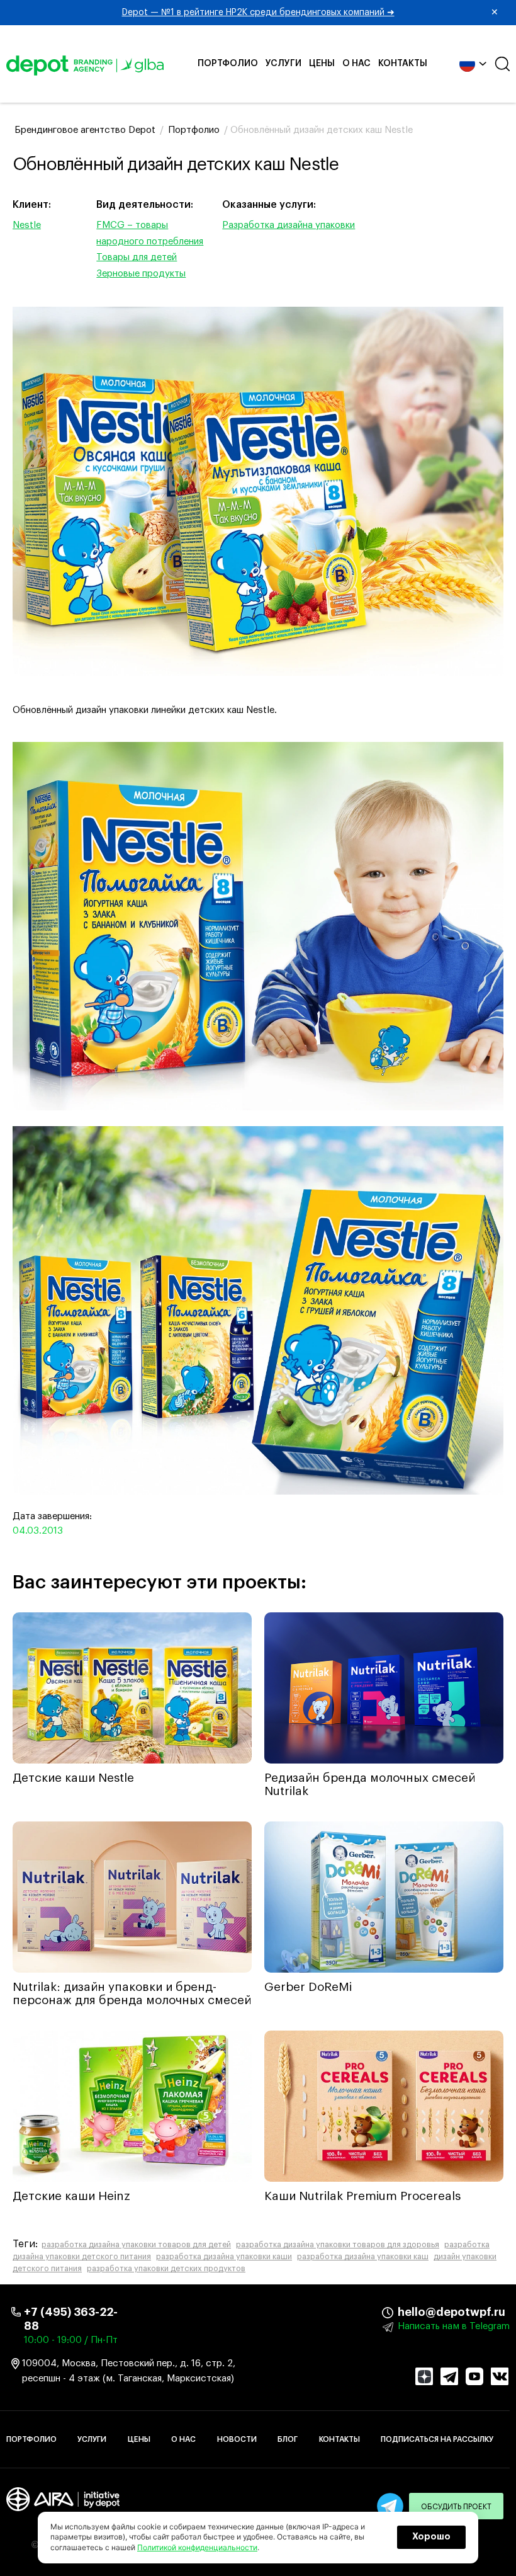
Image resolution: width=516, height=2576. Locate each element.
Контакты (403, 64)
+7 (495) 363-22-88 (71, 2319)
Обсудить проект (456, 2507)
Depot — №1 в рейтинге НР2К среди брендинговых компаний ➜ (311, 13)
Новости (237, 2439)
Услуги (283, 64)
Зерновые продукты (141, 274)
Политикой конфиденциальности (197, 2547)
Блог (288, 2439)
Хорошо (431, 2537)
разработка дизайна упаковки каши (224, 2257)
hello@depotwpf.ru (407, 2312)
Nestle (27, 225)
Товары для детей (137, 257)
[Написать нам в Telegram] (390, 2506)
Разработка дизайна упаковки (289, 225)
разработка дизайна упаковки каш (363, 2257)
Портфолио (228, 64)
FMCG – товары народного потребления (150, 233)
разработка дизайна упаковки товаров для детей (136, 2245)
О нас (356, 64)
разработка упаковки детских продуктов (166, 2269)
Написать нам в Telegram (454, 2326)
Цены (322, 64)
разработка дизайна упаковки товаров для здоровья (338, 2245)
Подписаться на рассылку (437, 2439)
